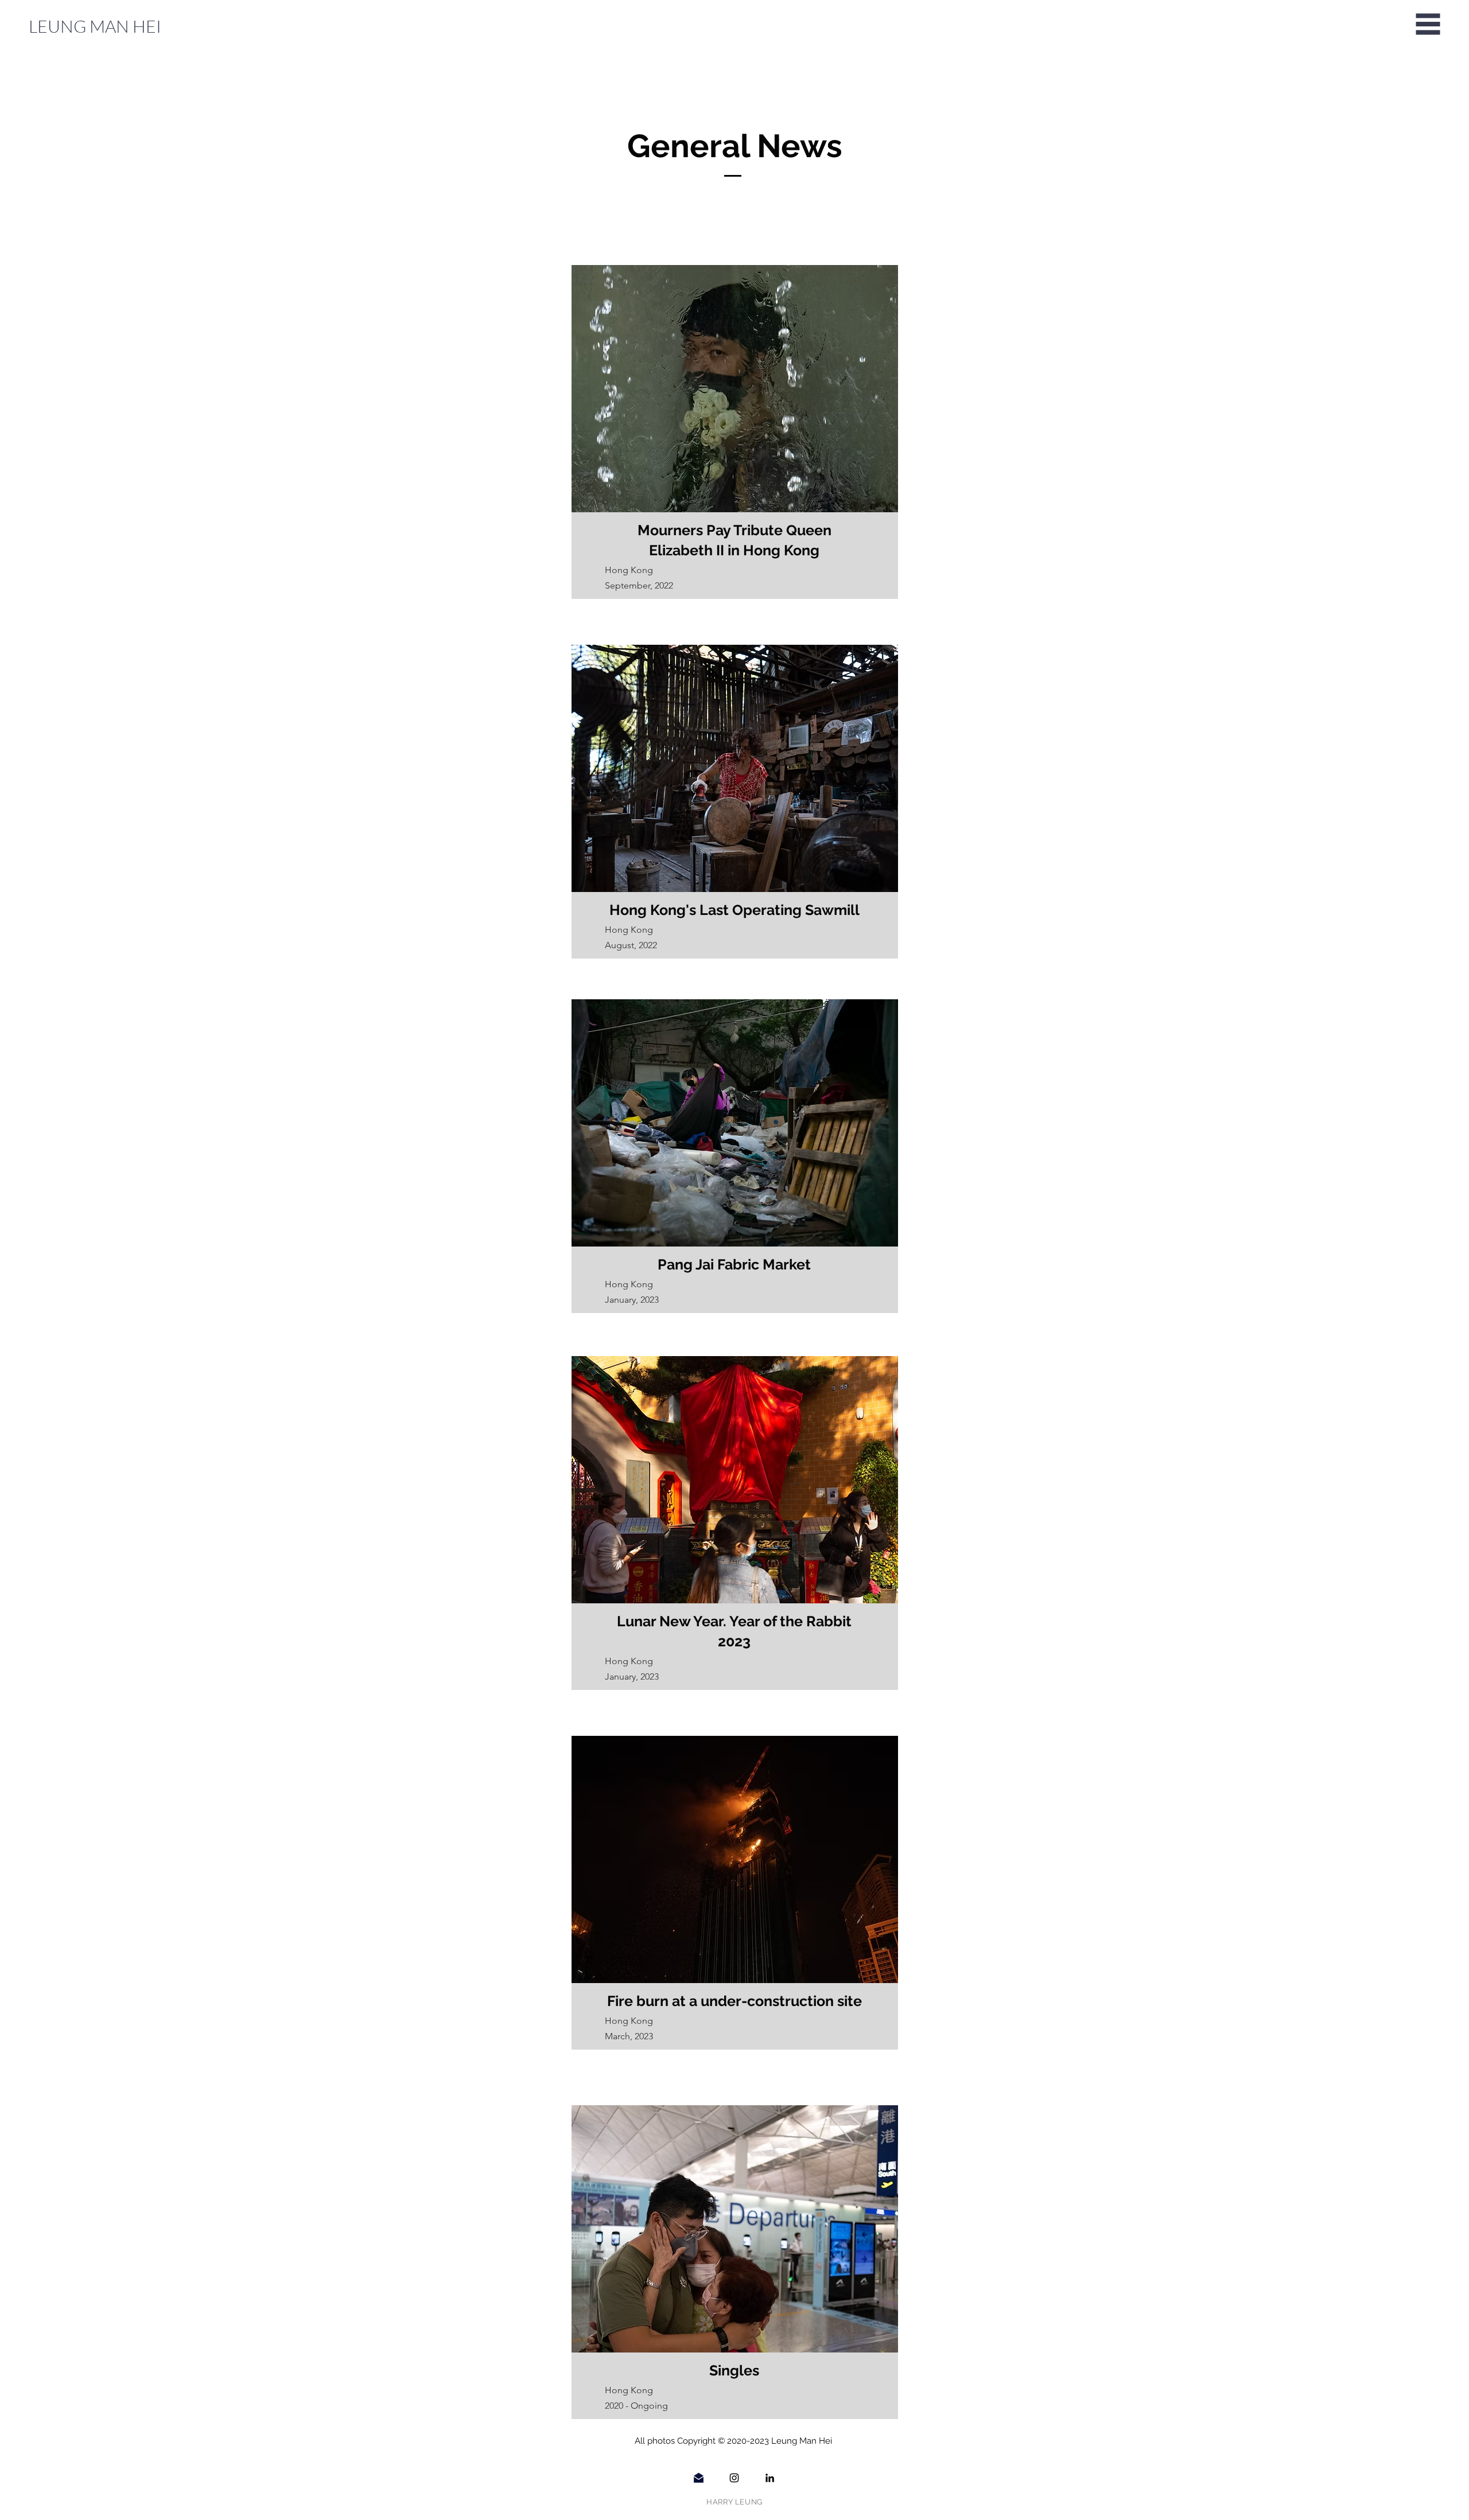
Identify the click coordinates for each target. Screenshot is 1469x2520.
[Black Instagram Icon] (734, 2478)
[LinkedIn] (770, 2478)
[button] (1428, 24)
